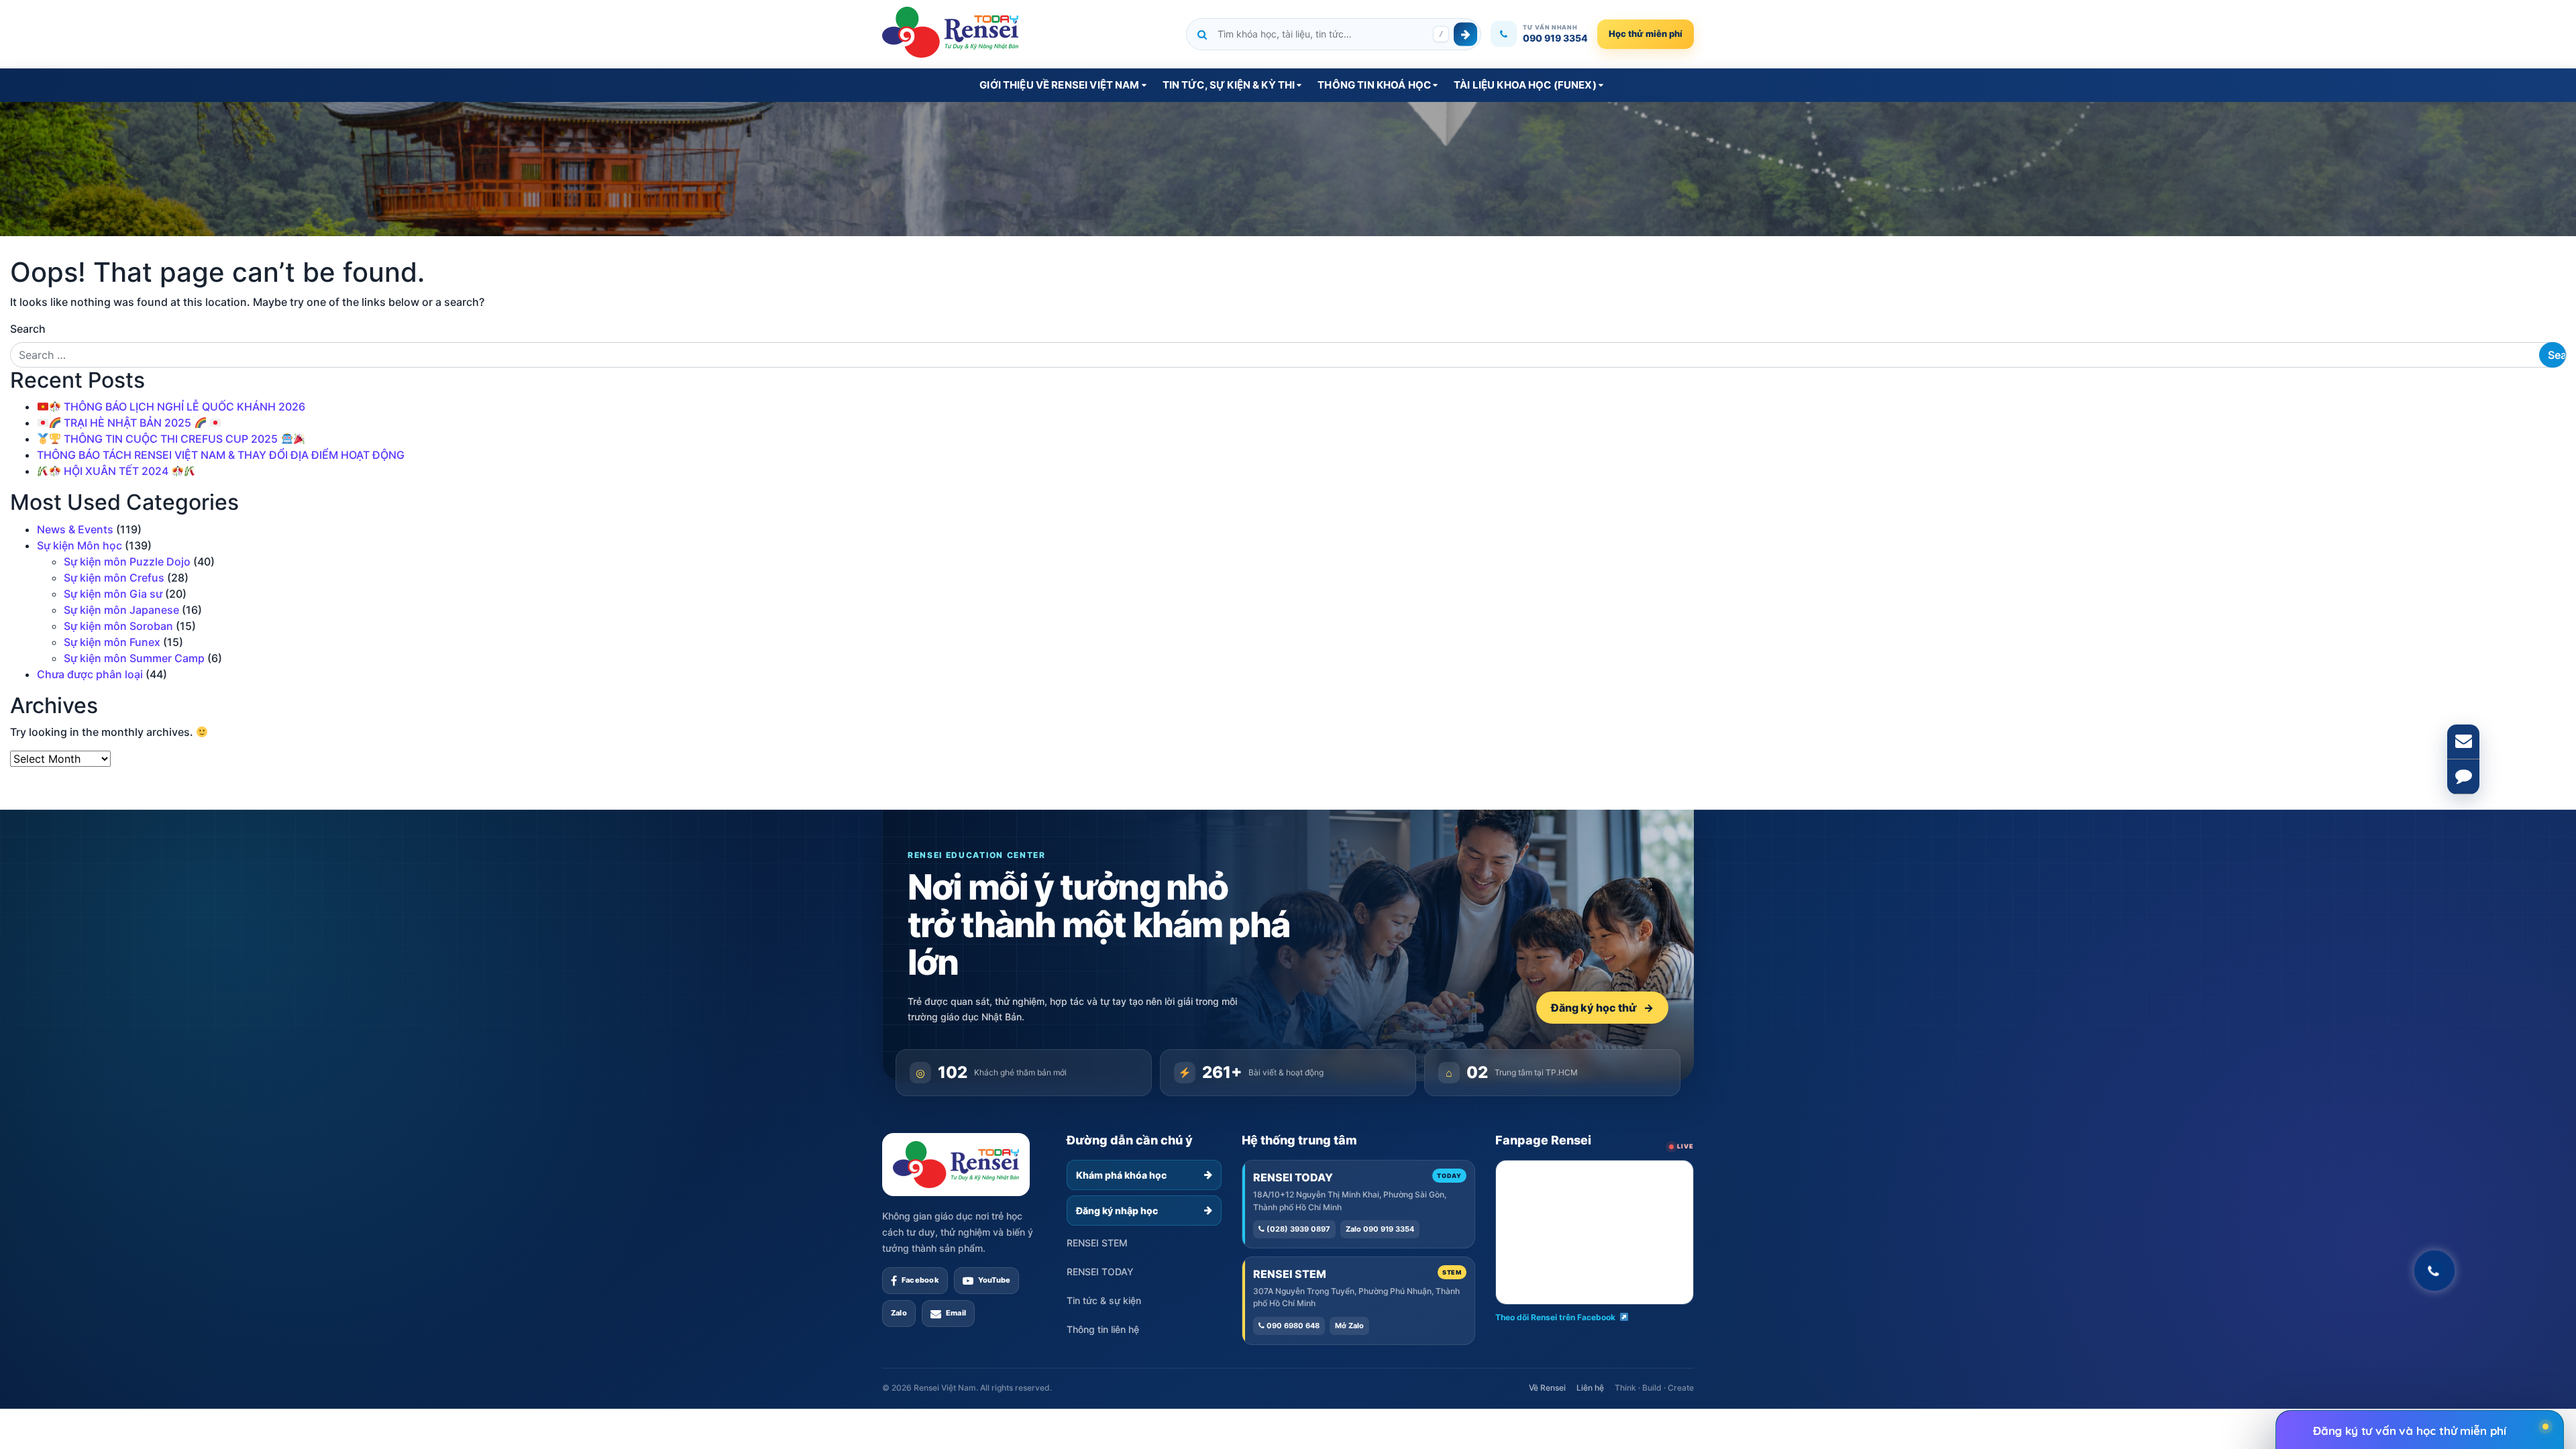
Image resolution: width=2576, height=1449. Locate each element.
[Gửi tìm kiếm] (1465, 34)
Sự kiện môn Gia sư (113, 594)
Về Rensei (1547, 1388)
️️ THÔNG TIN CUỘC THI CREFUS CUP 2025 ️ (171, 439)
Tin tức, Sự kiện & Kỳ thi (1229, 85)
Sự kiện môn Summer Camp (134, 658)
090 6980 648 (1292, 1326)
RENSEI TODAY (1100, 1272)
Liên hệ (1590, 1388)
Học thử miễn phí (1646, 34)
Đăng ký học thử (1602, 1008)
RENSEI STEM (1097, 1243)
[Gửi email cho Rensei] (2463, 742)
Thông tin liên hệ (1103, 1329)
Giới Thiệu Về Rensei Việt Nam (1059, 85)
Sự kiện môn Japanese (121, 610)
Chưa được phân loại (90, 674)
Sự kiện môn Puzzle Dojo (127, 561)
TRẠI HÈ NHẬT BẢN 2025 (127, 423)
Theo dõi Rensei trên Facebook (1555, 1317)
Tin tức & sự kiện (1104, 1300)
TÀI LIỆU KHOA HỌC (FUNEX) (1525, 85)
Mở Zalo (1349, 1326)
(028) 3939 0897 (1297, 1229)
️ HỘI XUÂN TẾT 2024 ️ (116, 471)
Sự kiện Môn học (79, 545)
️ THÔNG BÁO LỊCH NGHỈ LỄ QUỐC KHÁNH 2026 (183, 407)
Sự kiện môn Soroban (118, 626)
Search (28, 329)
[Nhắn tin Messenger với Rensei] (2463, 777)
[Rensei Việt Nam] (950, 32)
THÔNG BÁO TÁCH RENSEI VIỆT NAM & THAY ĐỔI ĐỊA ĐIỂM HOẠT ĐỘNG (221, 455)
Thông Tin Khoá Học (1374, 85)
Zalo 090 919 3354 (1380, 1229)
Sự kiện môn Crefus (114, 578)
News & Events (75, 529)
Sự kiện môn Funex (112, 642)
